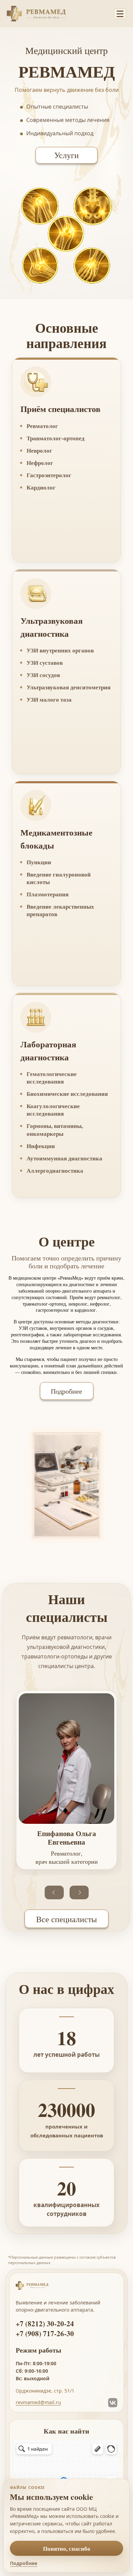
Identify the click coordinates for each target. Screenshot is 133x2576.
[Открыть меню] (120, 14)
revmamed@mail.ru (38, 2403)
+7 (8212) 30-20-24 (45, 2324)
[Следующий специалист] (79, 1892)
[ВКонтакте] (113, 2403)
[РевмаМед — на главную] (58, 14)
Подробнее (66, 1391)
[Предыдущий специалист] (54, 1892)
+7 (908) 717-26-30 (45, 2334)
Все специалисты (66, 1919)
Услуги (66, 155)
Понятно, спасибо (67, 2549)
